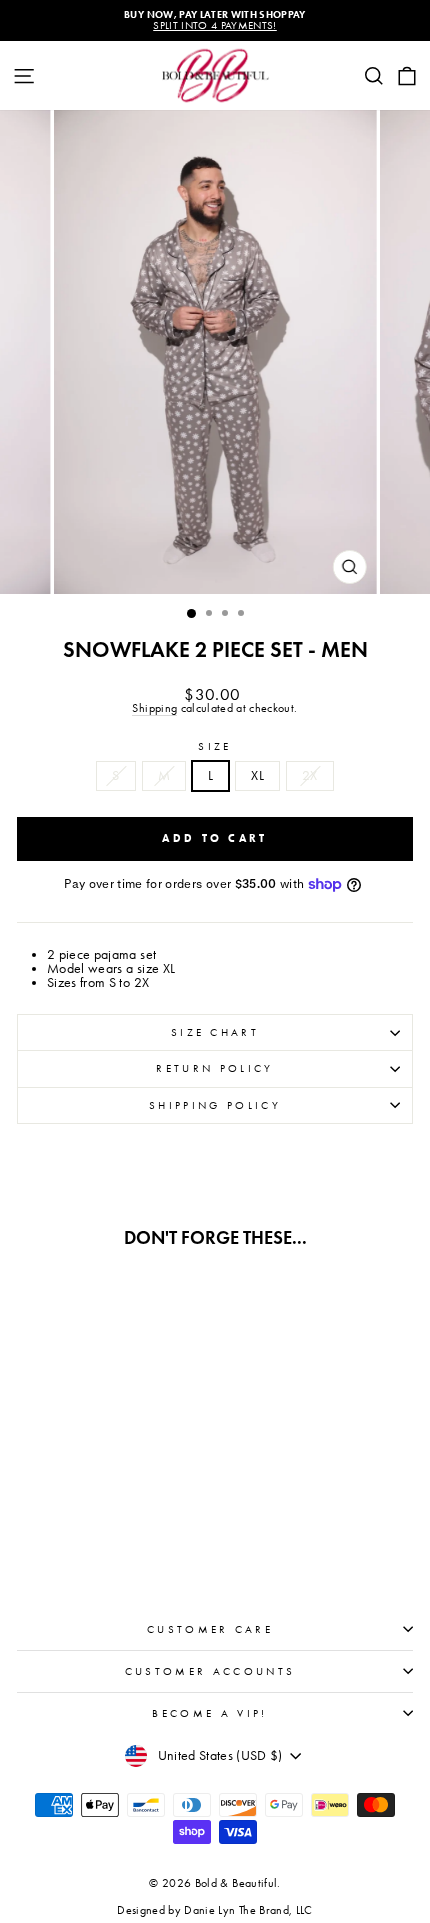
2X (310, 775)
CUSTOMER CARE (210, 1629)
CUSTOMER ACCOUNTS (210, 1671)
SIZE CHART (215, 1032)
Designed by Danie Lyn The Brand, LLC (214, 1910)
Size (214, 746)
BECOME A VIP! (209, 1713)
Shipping (154, 709)
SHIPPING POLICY (215, 1105)
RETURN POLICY (214, 1068)
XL (257, 775)
